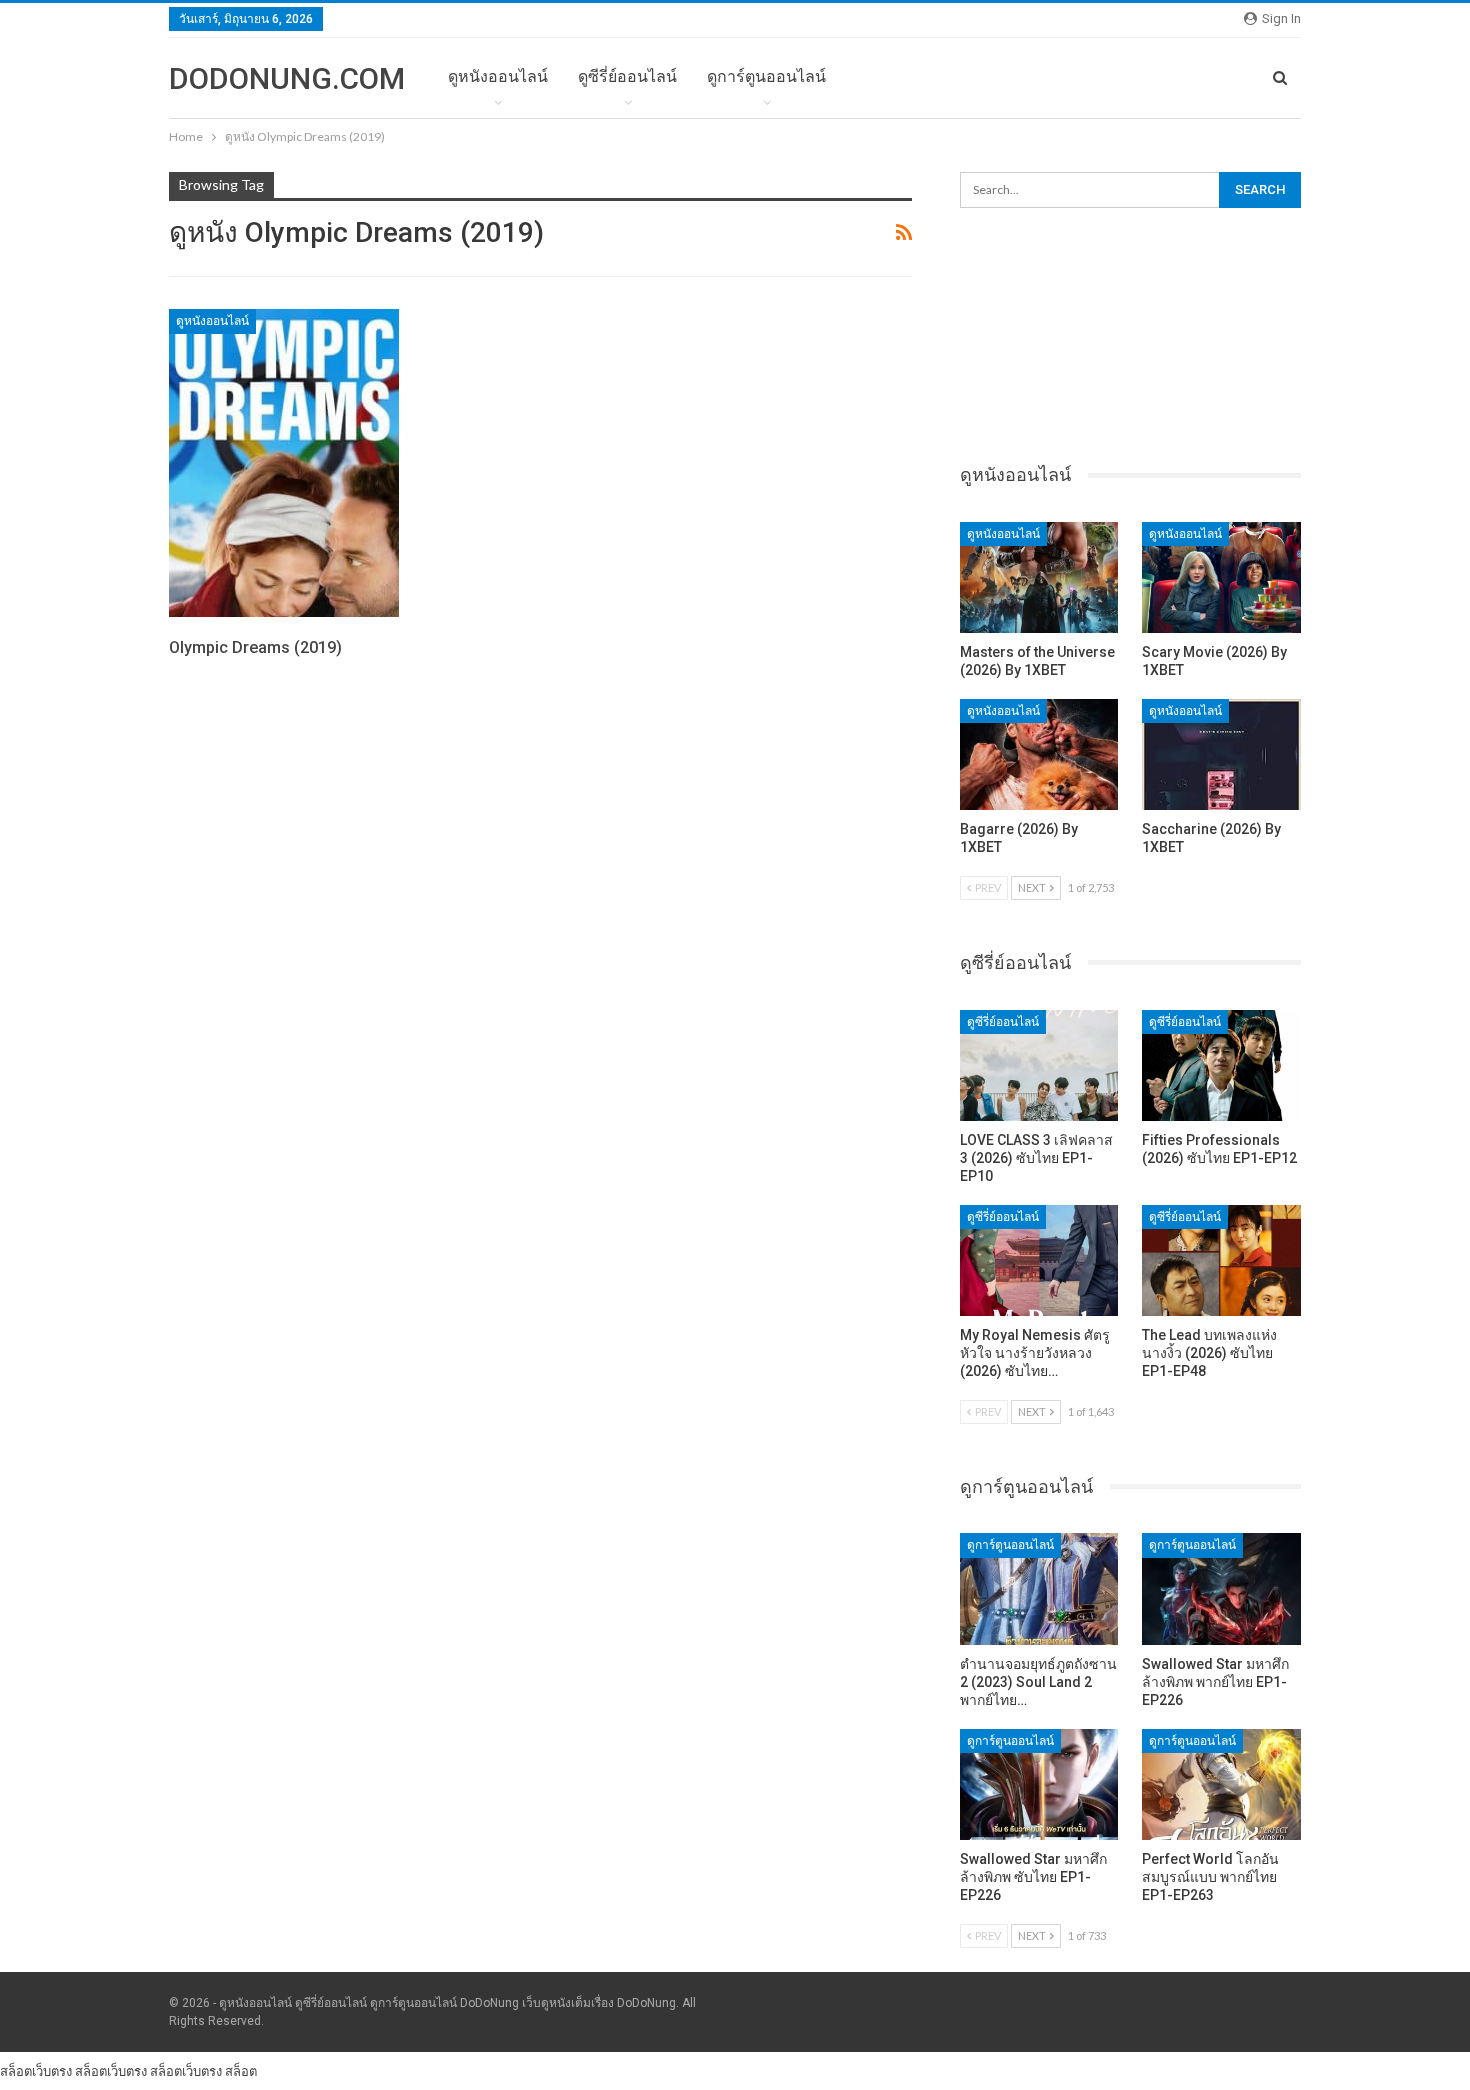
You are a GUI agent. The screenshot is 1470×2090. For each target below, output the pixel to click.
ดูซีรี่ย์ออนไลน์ (627, 76)
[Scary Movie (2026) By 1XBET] (1221, 577)
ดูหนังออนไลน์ (498, 76)
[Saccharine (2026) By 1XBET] (1221, 754)
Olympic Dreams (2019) (255, 647)
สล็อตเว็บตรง (36, 2071)
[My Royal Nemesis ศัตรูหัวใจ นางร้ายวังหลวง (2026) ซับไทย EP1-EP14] (1039, 1260)
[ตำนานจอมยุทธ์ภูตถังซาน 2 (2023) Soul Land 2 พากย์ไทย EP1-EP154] (1039, 1588)
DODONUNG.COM (287, 78)
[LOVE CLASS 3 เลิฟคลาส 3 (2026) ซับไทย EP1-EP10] (1039, 1065)
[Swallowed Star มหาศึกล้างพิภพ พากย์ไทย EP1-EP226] (1221, 1588)
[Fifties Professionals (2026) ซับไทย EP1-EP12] (1221, 1065)
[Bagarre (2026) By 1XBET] (1039, 754)
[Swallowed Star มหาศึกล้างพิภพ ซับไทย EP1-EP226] (1039, 1784)
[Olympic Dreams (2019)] (284, 463)
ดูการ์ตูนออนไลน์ (766, 76)
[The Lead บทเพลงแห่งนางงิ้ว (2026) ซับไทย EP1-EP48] (1221, 1260)
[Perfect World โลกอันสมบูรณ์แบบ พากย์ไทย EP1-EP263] (1221, 1784)
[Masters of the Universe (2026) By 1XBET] (1039, 577)
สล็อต (241, 2071)
